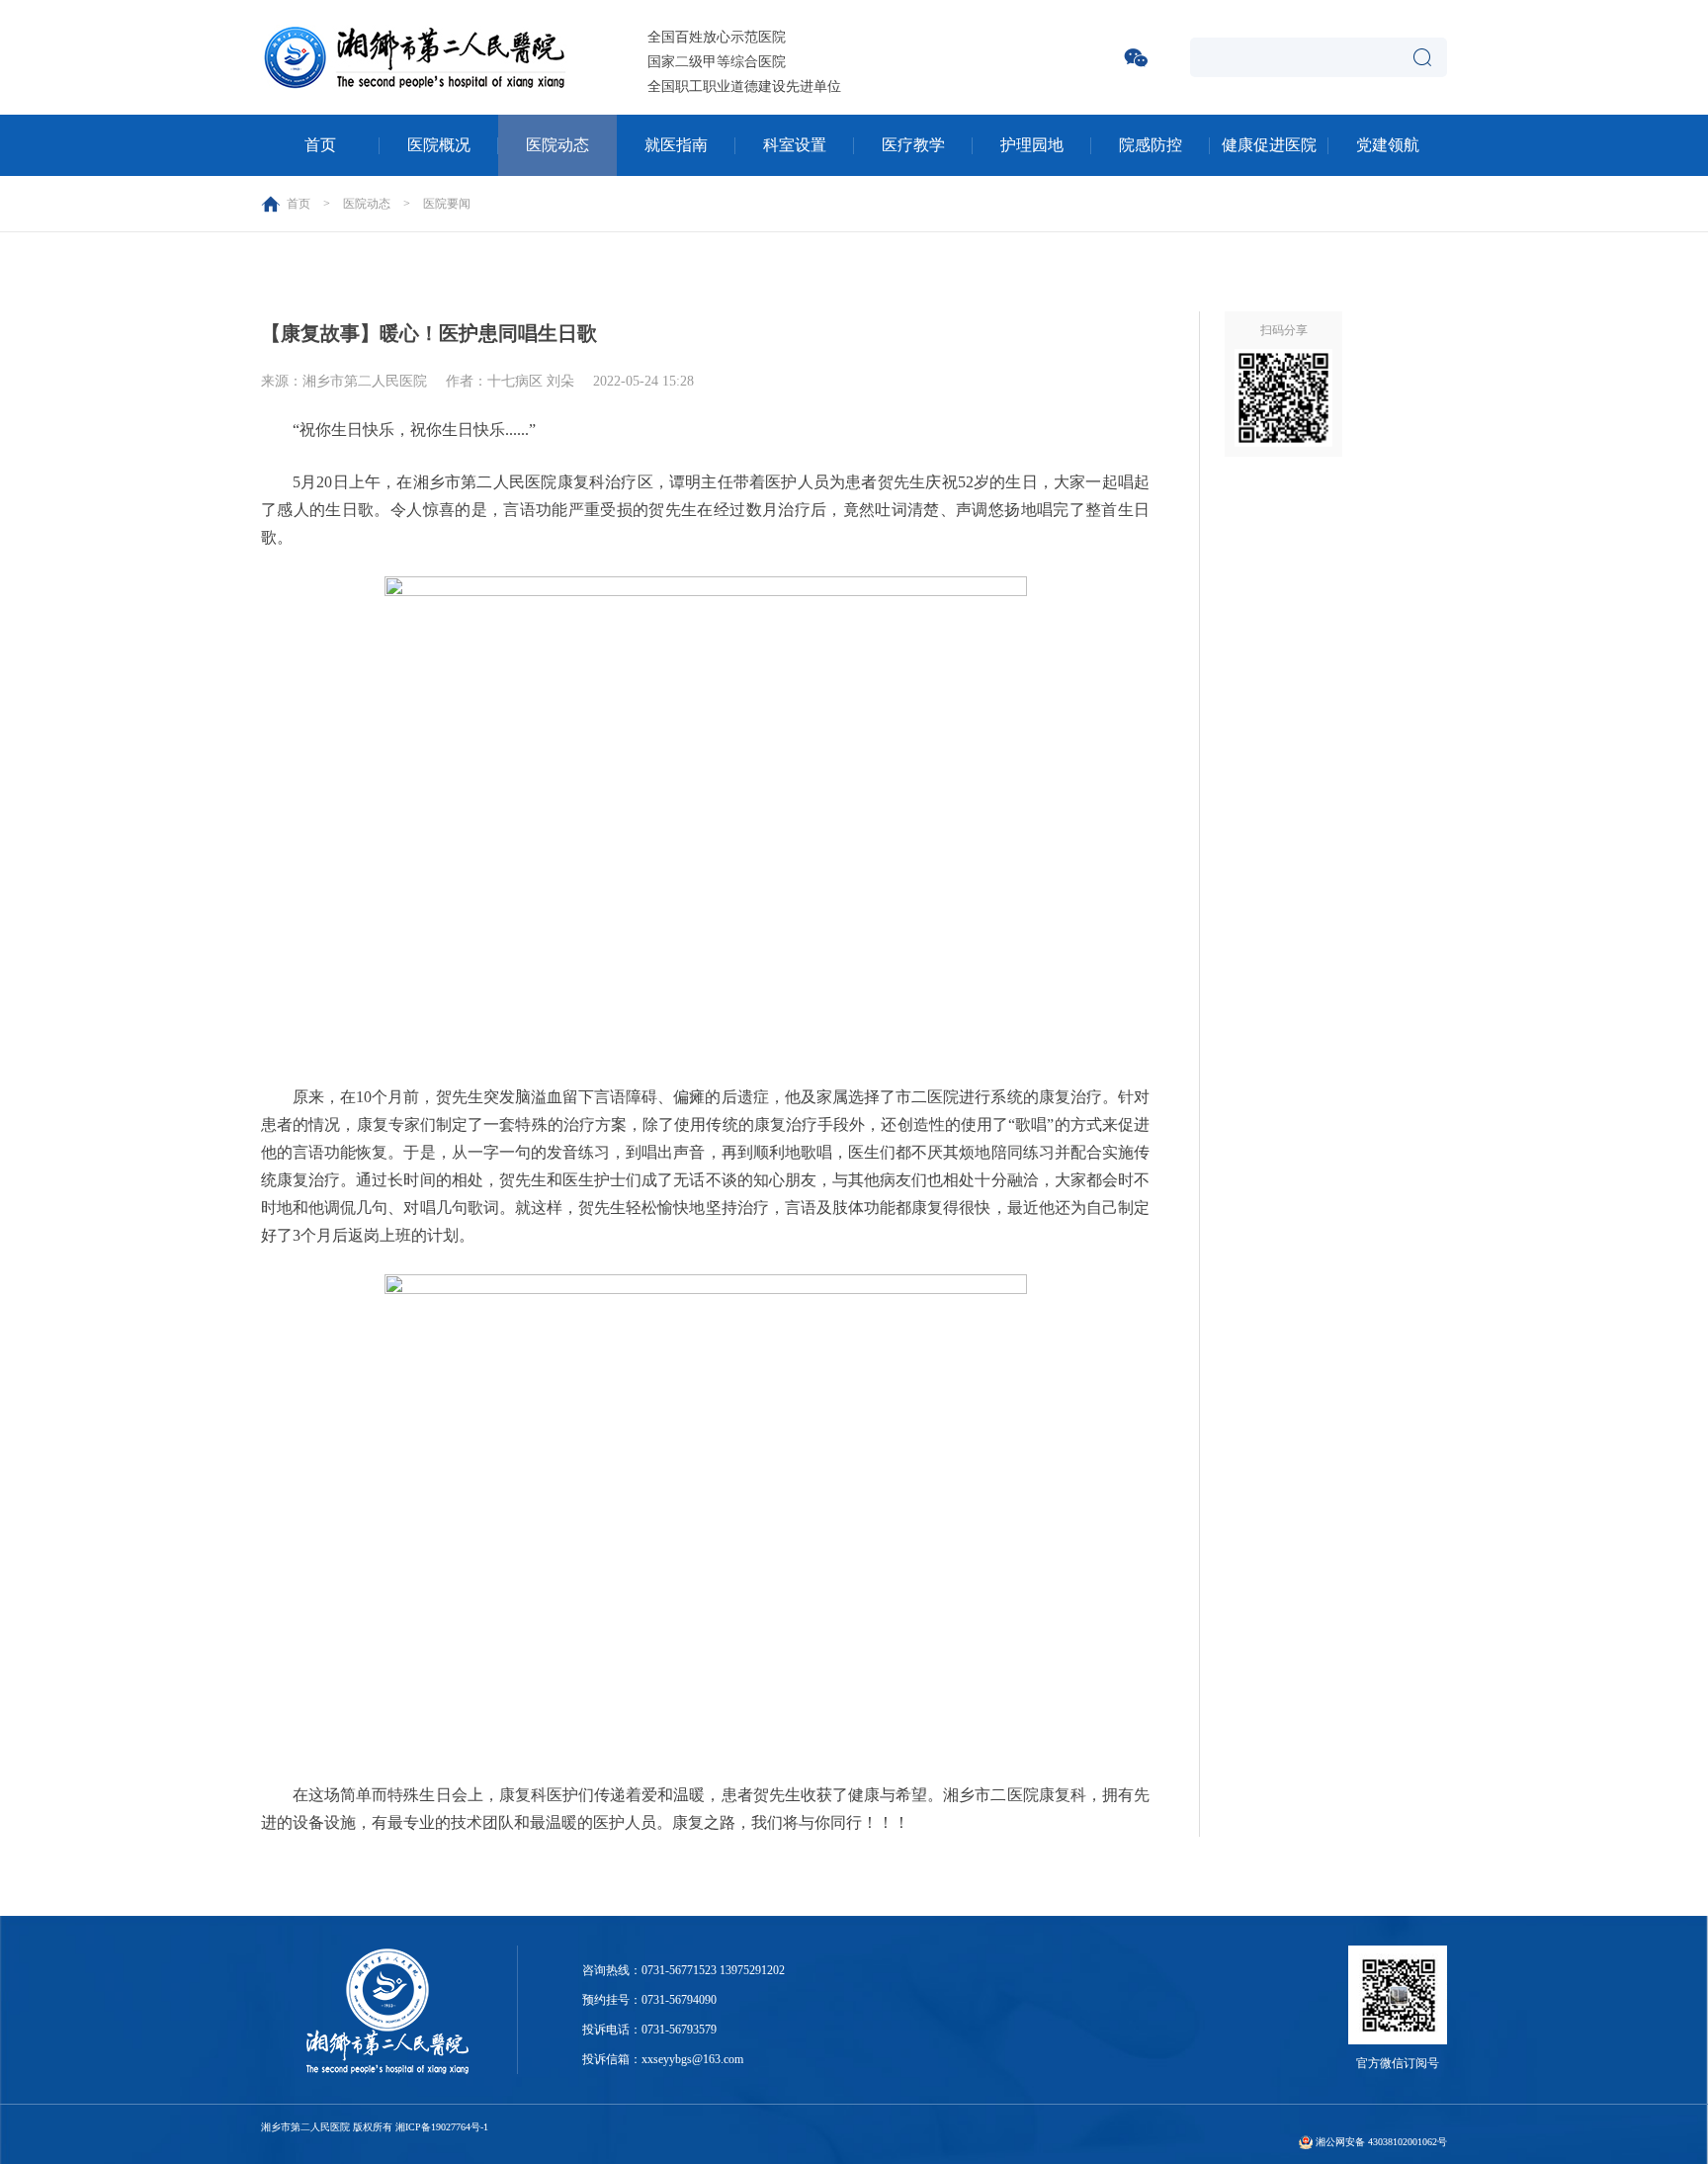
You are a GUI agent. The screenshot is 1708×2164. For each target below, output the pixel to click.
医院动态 (557, 145)
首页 (320, 145)
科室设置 (795, 145)
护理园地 (1032, 145)
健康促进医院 (1269, 145)
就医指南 (676, 145)
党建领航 (1388, 145)
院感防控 (1151, 145)
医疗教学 (913, 145)
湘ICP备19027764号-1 (442, 2127)
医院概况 (439, 145)
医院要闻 (447, 204)
